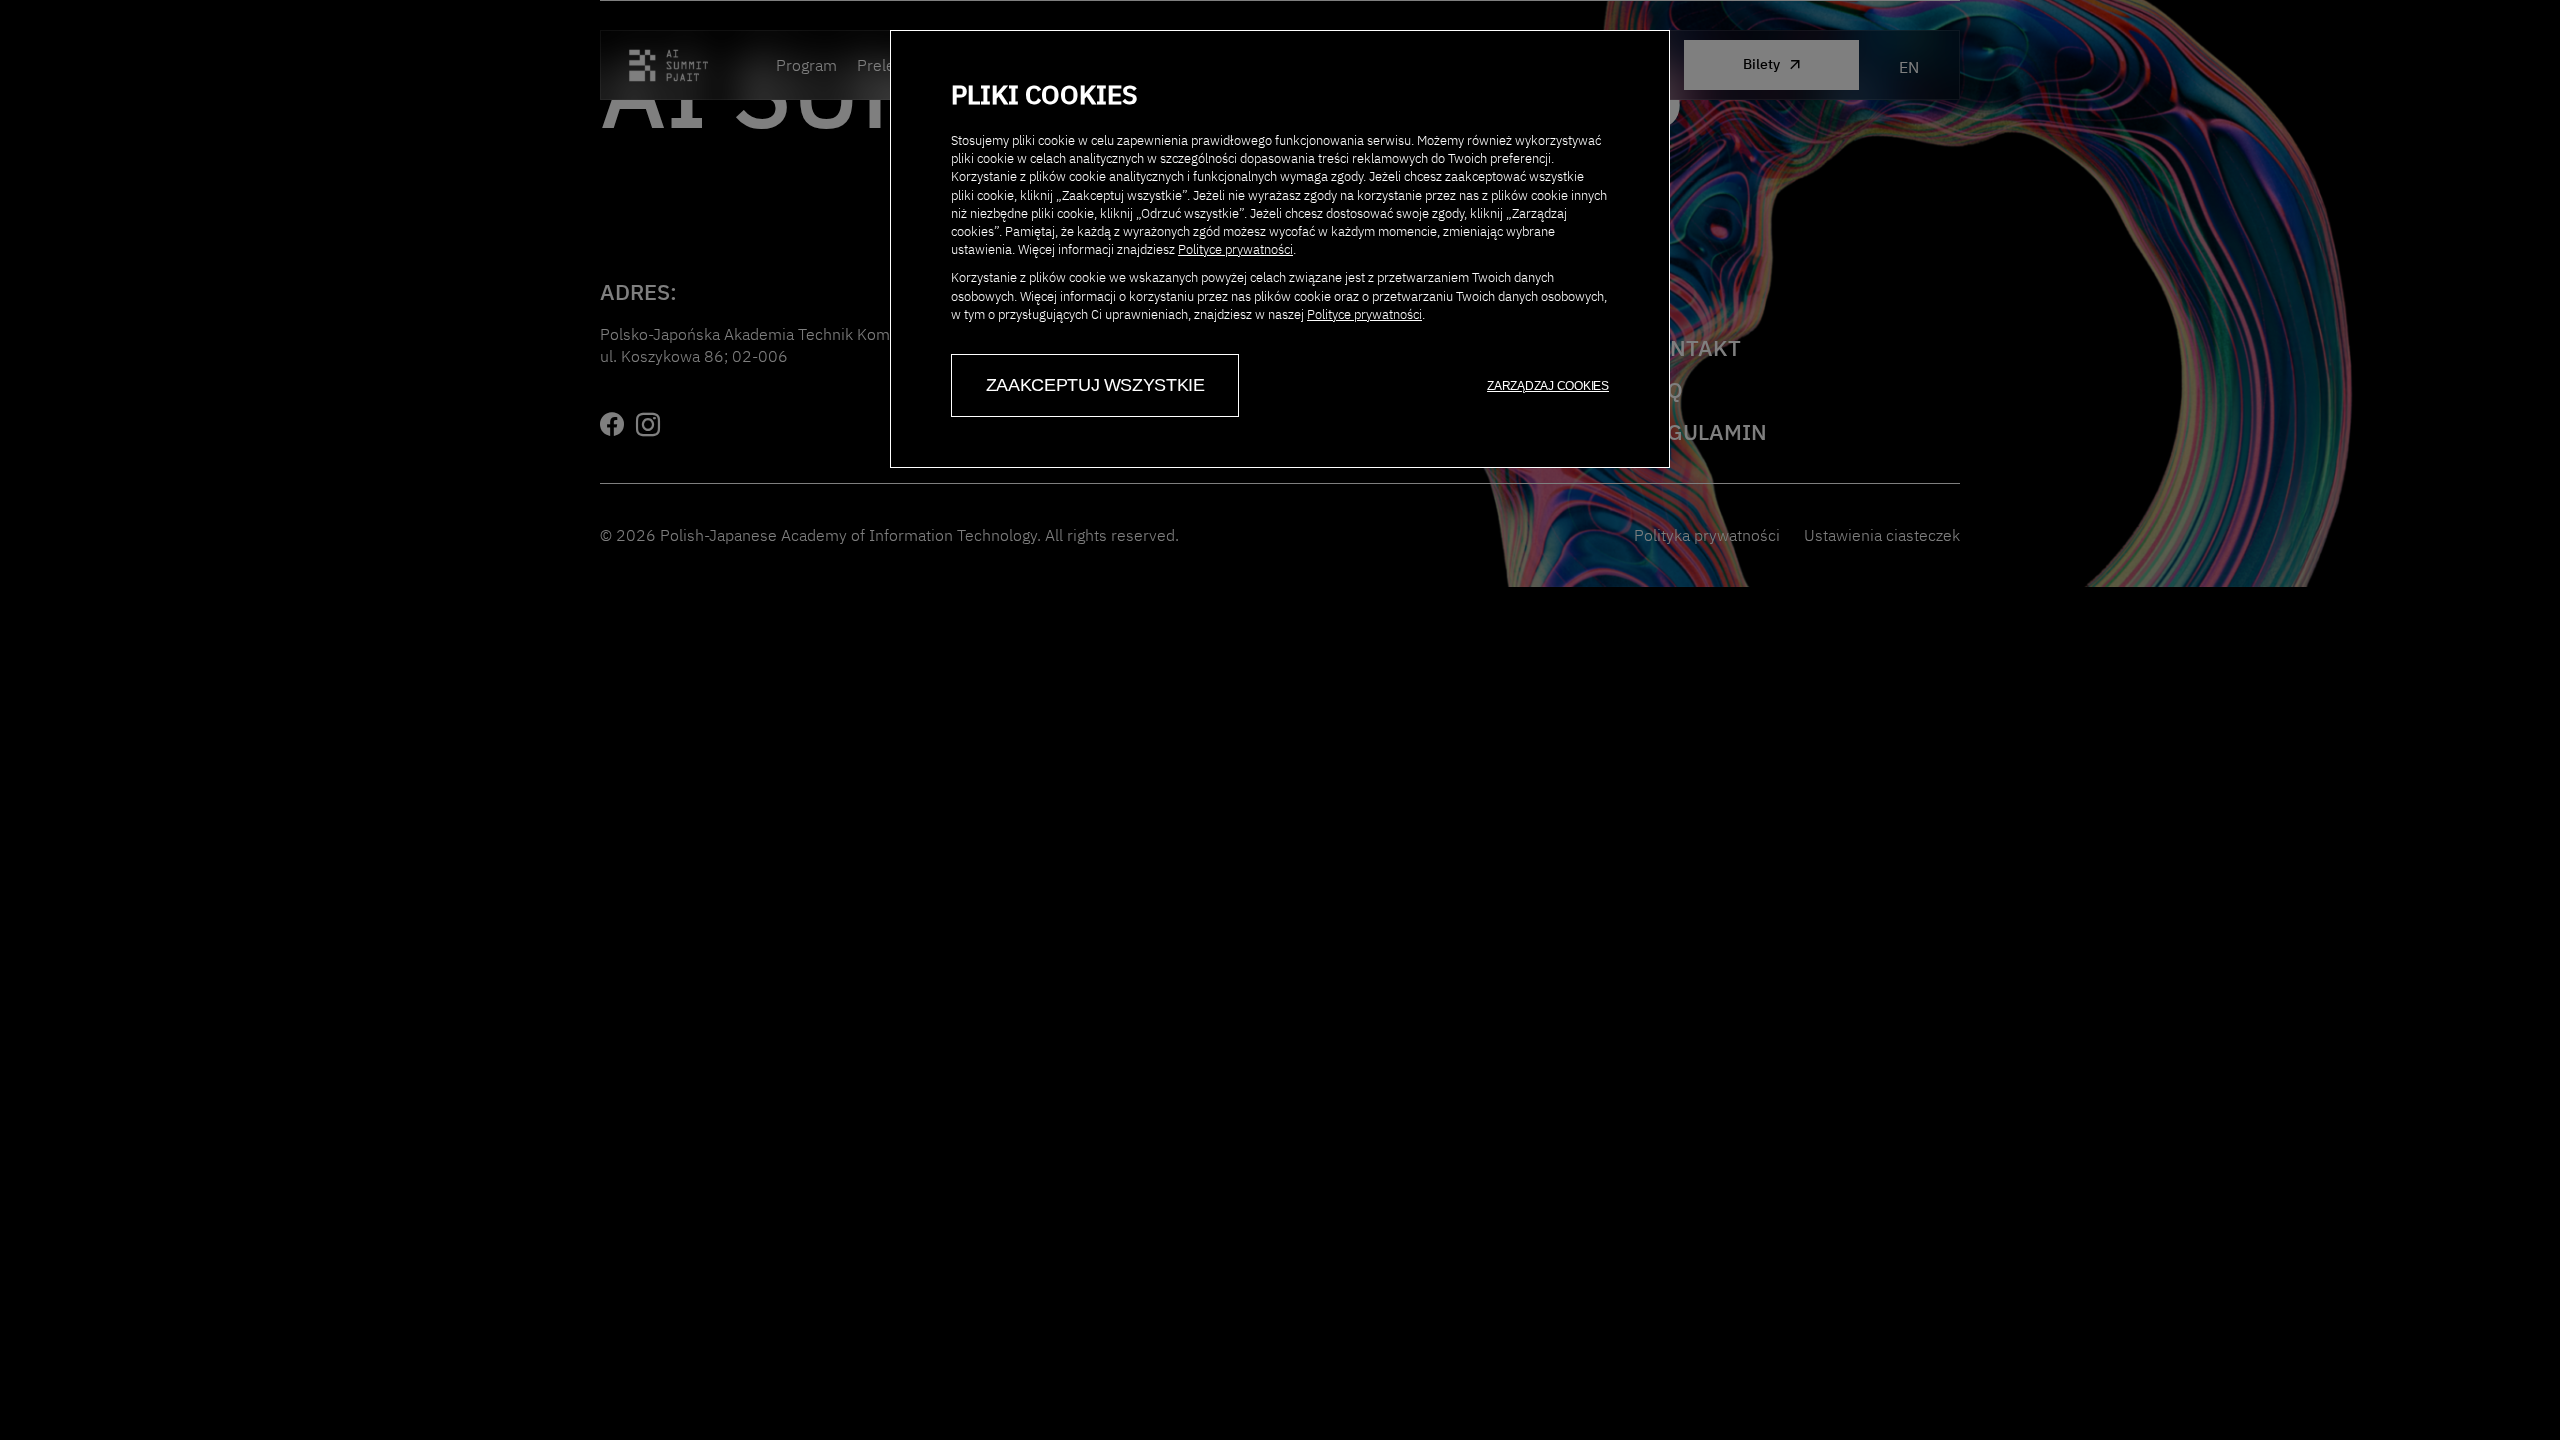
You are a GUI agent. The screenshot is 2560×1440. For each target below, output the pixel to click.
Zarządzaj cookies (1548, 386)
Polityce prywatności (1235, 249)
